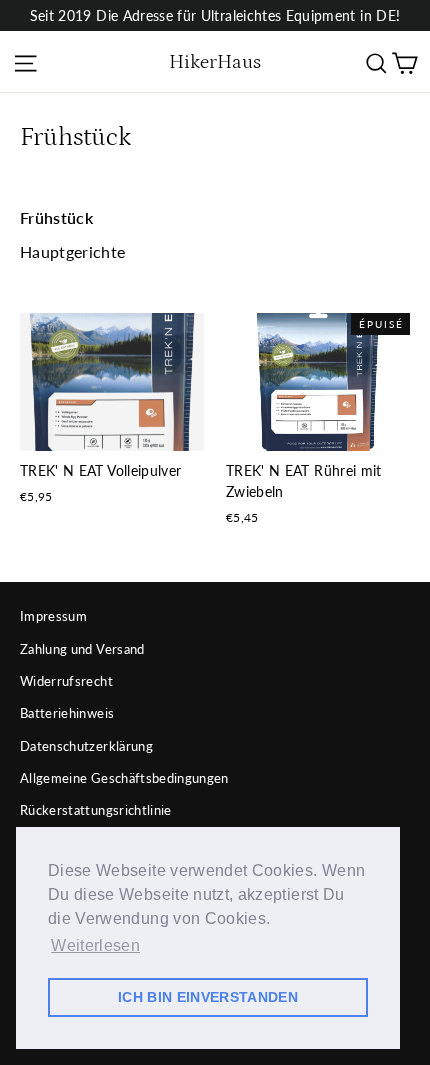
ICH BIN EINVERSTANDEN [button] (208, 997)
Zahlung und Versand (82, 649)
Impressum (53, 616)
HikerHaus (215, 62)
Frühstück (56, 217)
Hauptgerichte (73, 251)
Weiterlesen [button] (95, 945)
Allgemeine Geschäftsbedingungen (124, 778)
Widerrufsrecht (66, 681)
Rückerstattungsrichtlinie (96, 810)
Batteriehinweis (67, 713)
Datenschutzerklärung (86, 746)
